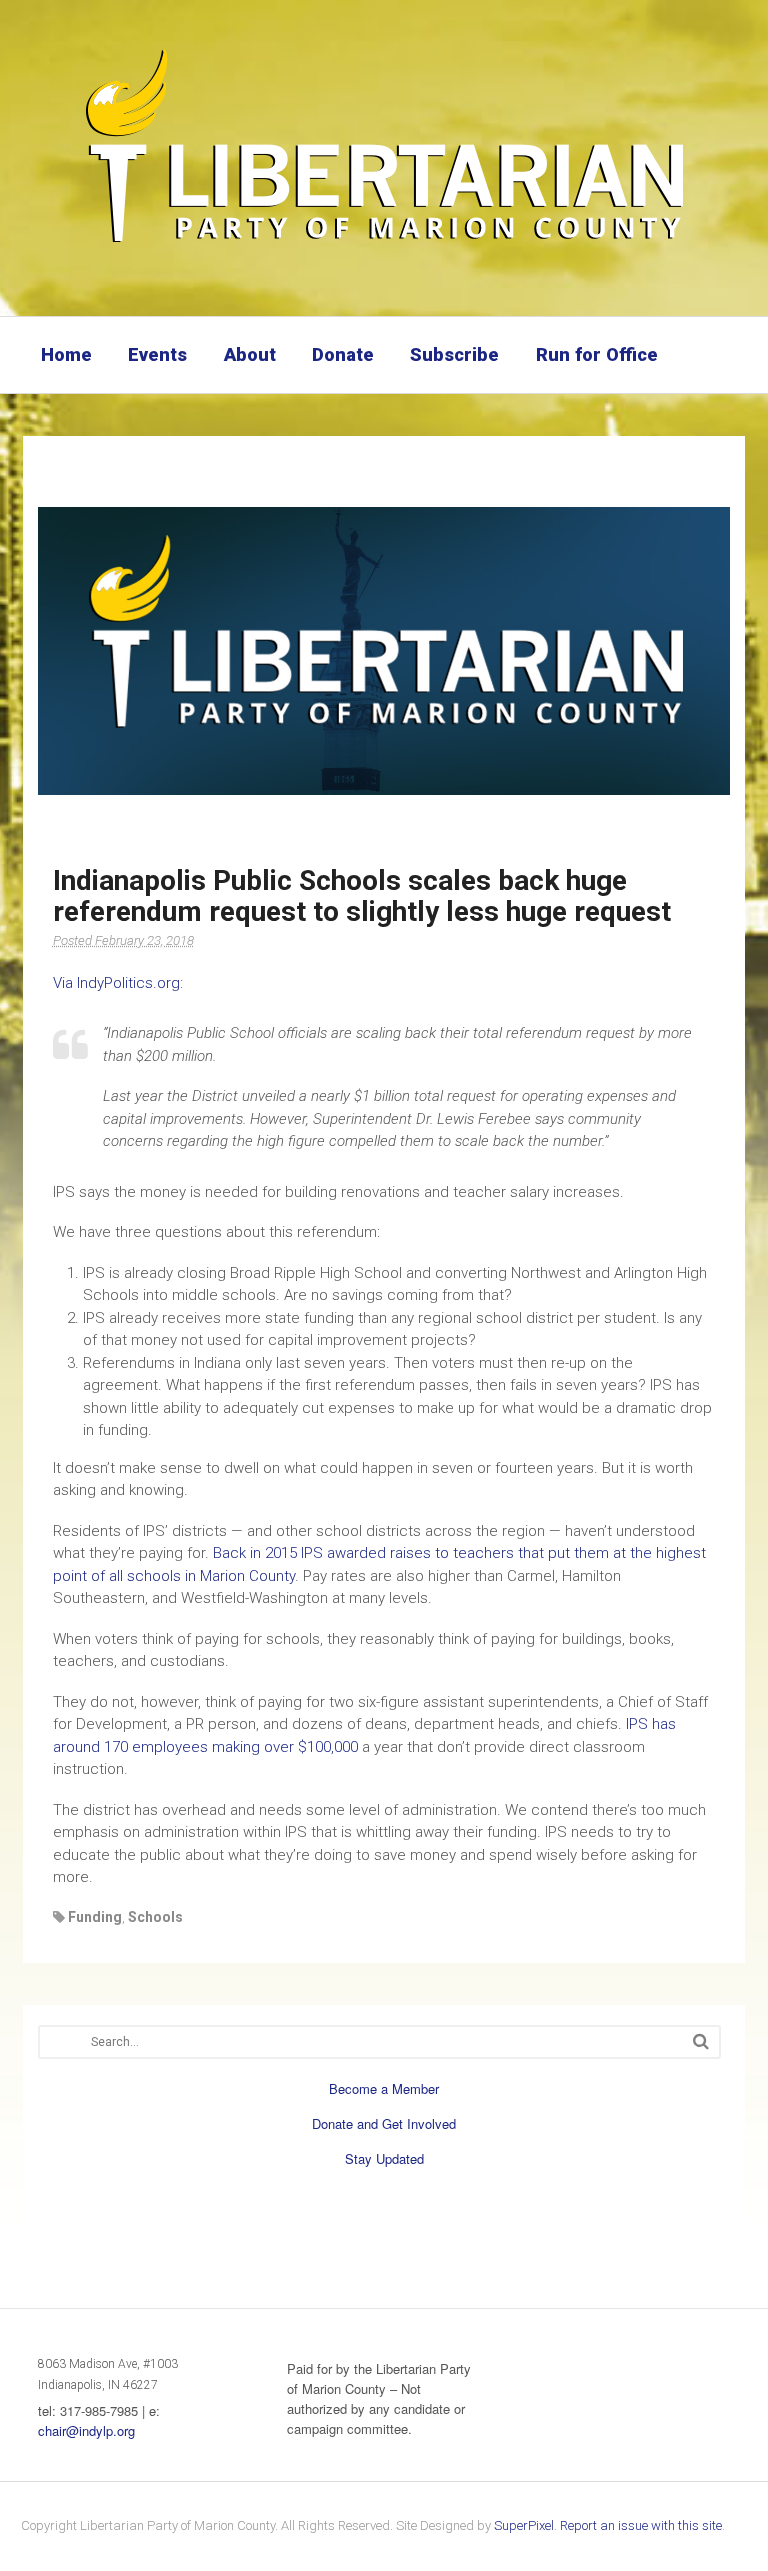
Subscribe (454, 354)
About (250, 354)
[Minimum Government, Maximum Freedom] (384, 245)
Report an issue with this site (641, 2525)
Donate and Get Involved (384, 2123)
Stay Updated (384, 2158)
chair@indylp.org (86, 2430)
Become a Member (384, 2088)
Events (157, 354)
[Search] (701, 2041)
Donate (343, 354)
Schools (155, 1917)
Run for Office (597, 354)
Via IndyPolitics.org (116, 983)
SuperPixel (524, 2525)
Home (66, 354)
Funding (95, 1917)
